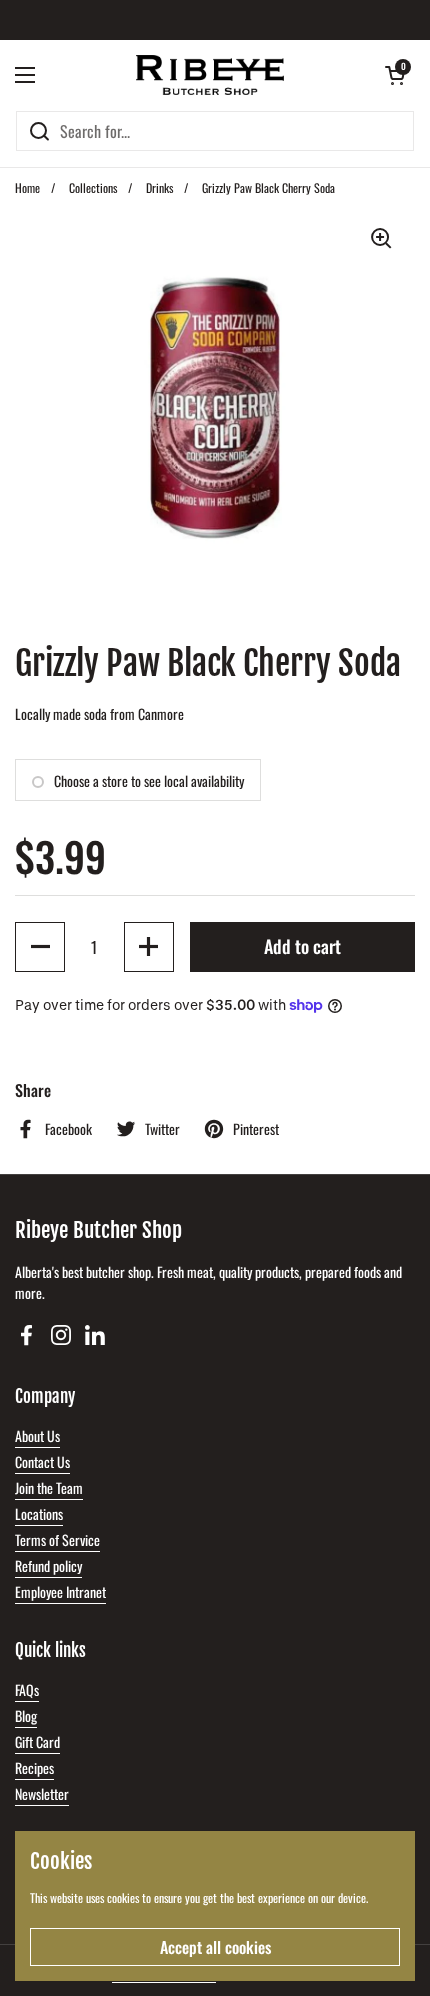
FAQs (27, 1689)
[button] (395, 75)
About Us (37, 1435)
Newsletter (42, 1793)
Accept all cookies (215, 1947)
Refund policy (48, 1565)
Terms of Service (57, 1539)
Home (27, 187)
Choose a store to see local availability (149, 780)
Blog (26, 1715)
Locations (39, 1513)
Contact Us (42, 1461)
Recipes (34, 1767)
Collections (93, 187)
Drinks (159, 187)
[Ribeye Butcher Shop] (210, 75)
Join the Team (49, 1487)
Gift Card (37, 1741)
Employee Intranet (60, 1591)
